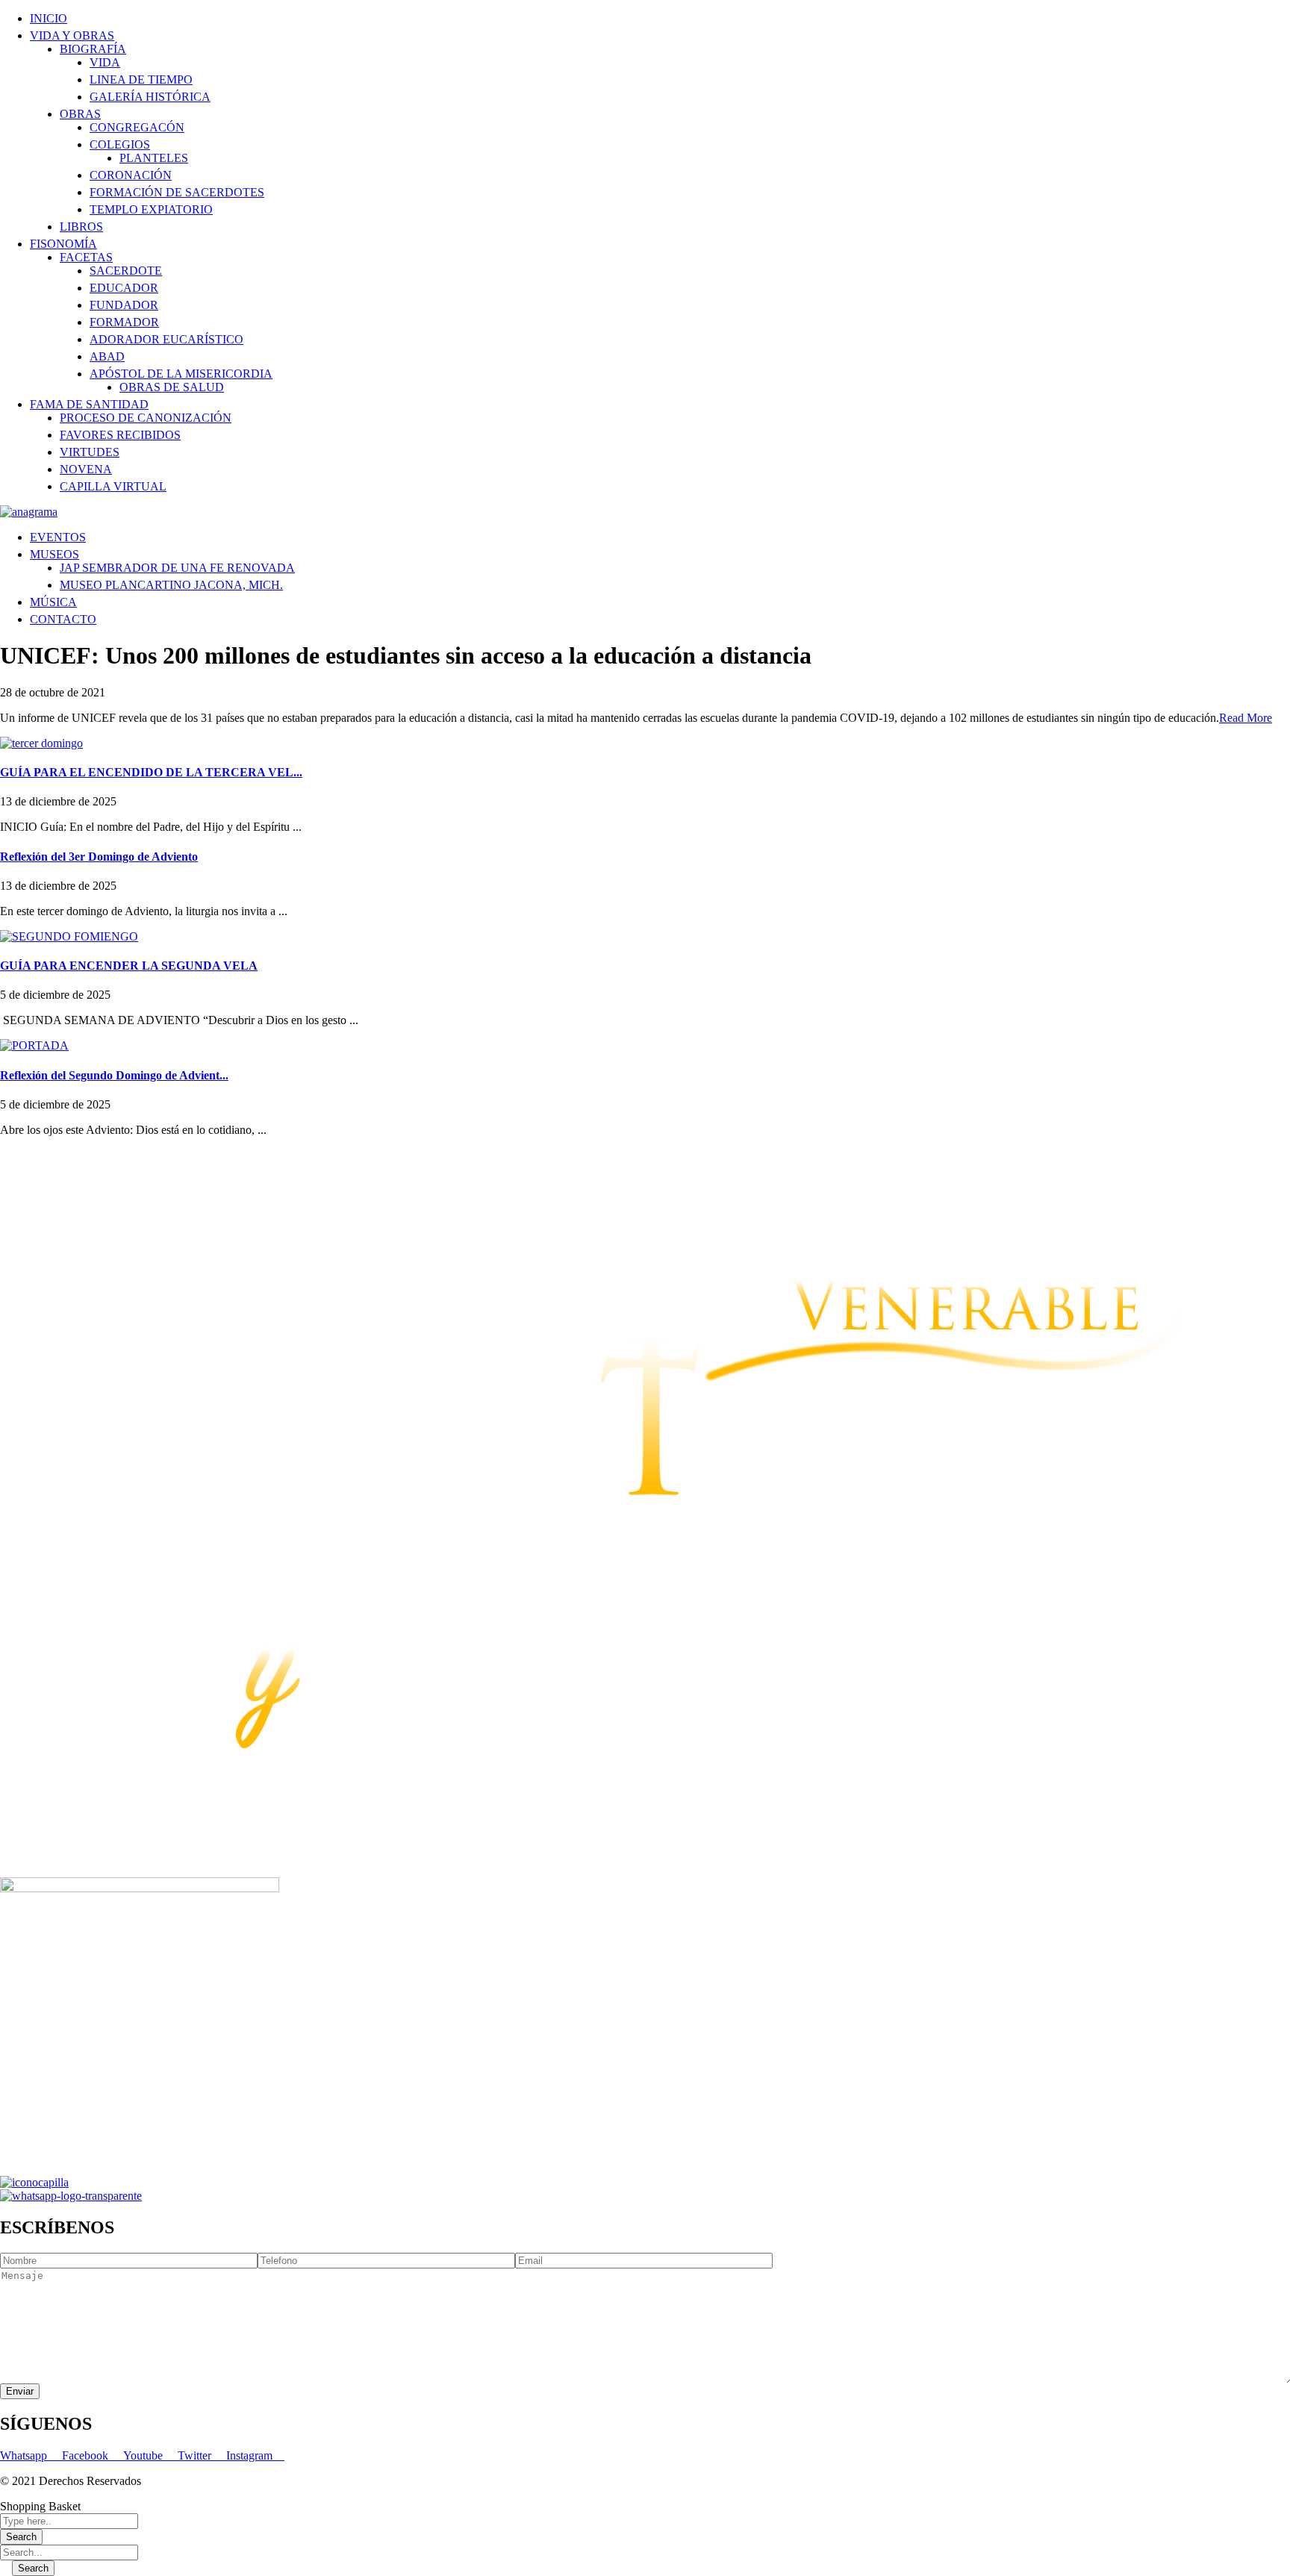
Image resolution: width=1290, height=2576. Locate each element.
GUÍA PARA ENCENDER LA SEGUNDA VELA (129, 966)
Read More (1246, 718)
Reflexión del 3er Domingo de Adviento (99, 857)
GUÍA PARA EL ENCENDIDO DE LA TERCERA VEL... (151, 772)
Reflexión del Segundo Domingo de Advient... (114, 1075)
